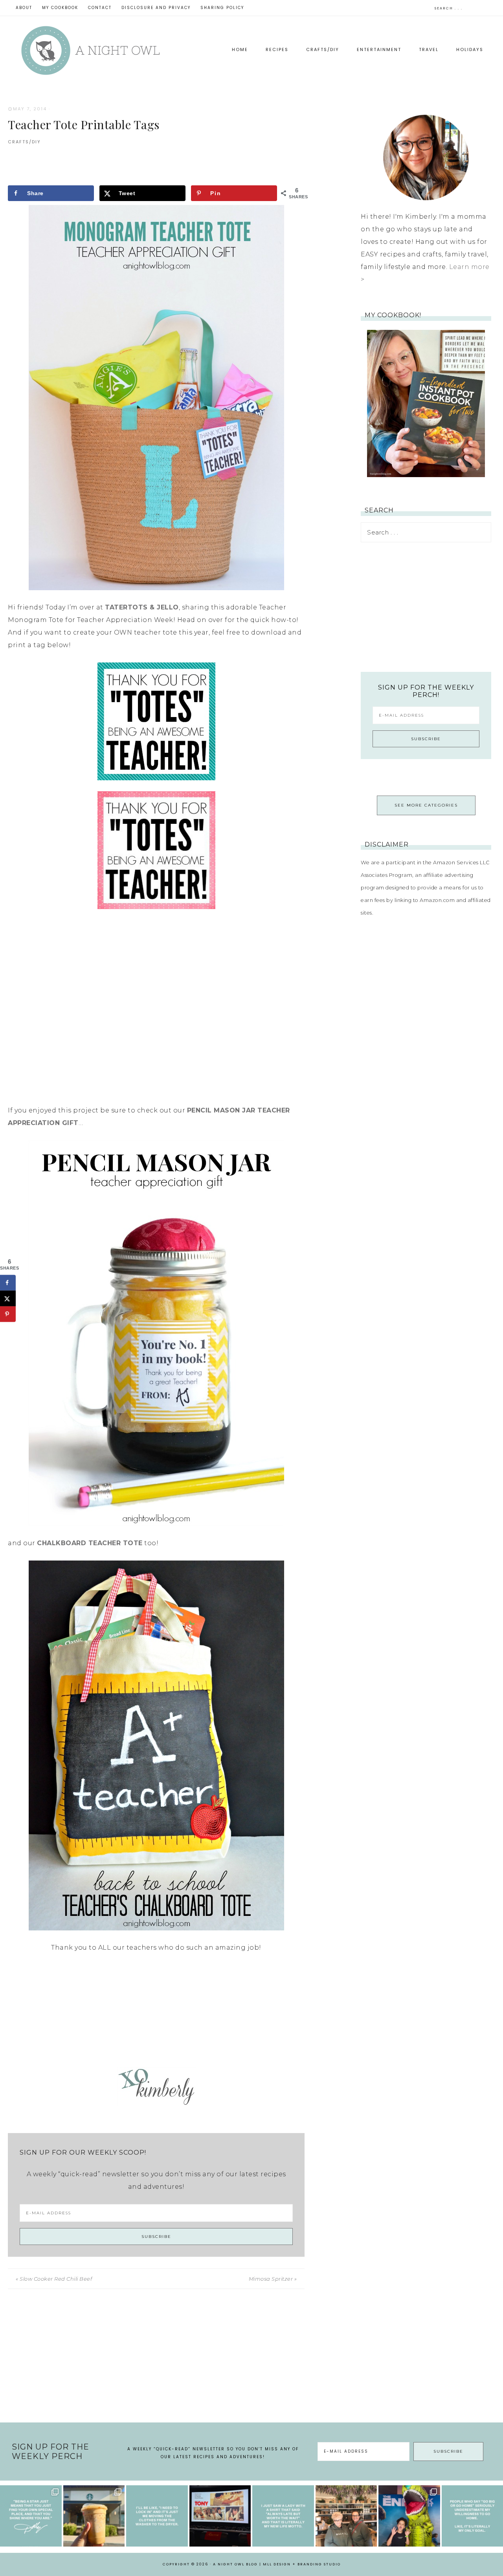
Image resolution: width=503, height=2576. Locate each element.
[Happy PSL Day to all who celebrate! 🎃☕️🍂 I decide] (94, 2516)
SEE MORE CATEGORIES (426, 805)
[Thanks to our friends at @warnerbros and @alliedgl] (409, 2516)
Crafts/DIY (24, 142)
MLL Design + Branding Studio (302, 2564)
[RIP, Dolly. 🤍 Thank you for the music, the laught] (31, 2516)
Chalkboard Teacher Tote (90, 1543)
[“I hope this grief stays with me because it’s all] (346, 2516)
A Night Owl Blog (90, 50)
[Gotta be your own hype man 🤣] (157, 2516)
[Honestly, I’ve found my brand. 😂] (283, 2516)
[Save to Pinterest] (8, 1314)
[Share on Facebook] (8, 1283)
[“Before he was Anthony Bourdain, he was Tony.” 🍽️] (220, 2516)
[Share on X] (8, 1298)
